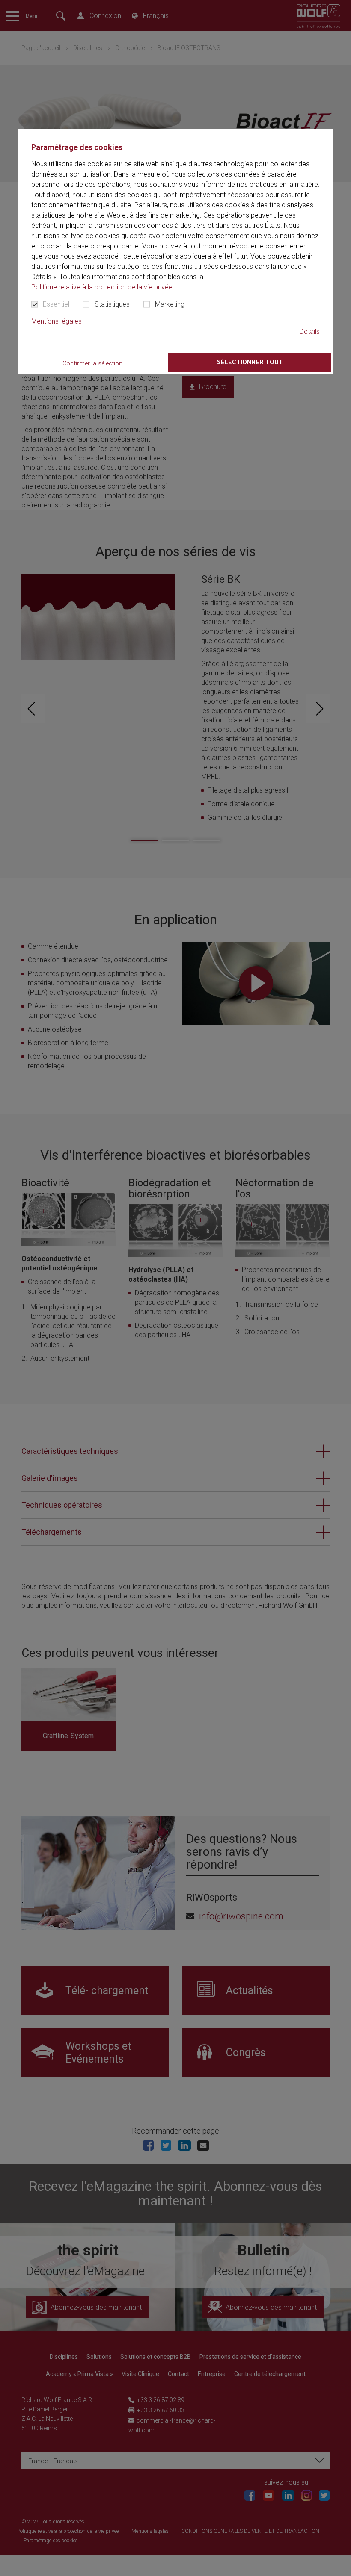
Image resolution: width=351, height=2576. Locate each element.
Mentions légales (57, 321)
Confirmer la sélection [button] (92, 364)
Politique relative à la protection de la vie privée (102, 287)
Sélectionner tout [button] (250, 362)
